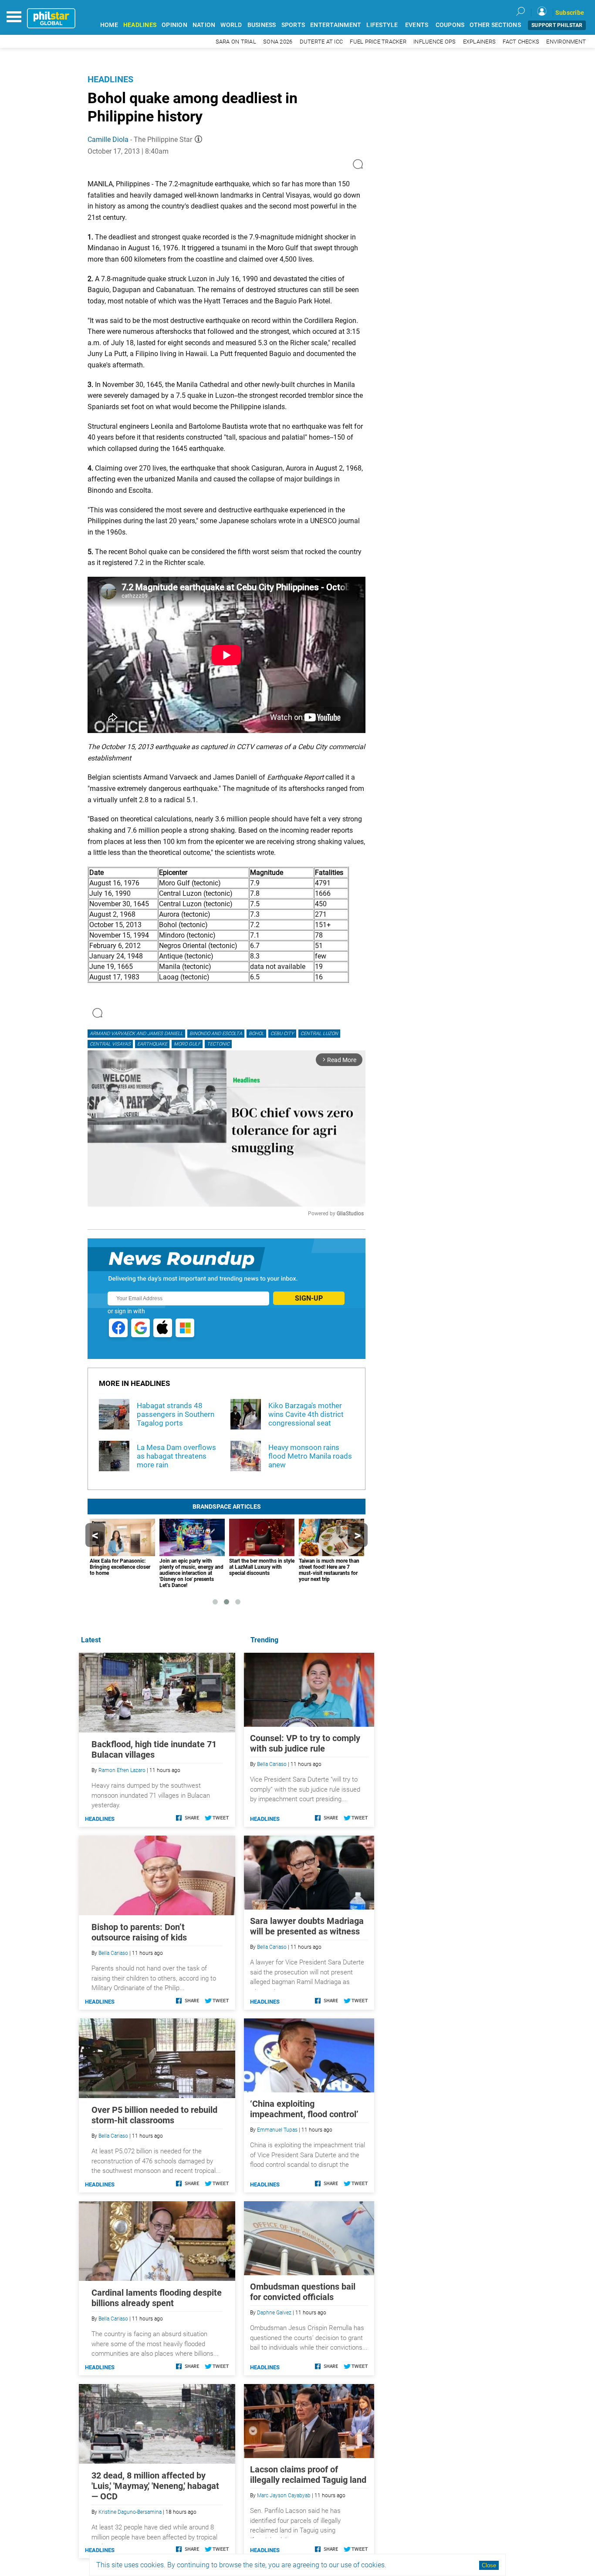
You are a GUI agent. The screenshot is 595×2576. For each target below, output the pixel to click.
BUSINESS (262, 25)
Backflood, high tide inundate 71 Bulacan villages (154, 1749)
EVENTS (417, 25)
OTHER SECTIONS (495, 25)
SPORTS (293, 25)
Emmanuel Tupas (277, 2130)
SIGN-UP (309, 1298)
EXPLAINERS (480, 42)
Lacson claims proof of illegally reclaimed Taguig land (308, 2475)
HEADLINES (140, 25)
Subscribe (570, 13)
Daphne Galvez (274, 2313)
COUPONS (450, 25)
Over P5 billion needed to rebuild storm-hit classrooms (154, 2115)
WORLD (231, 25)
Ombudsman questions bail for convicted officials (303, 2292)
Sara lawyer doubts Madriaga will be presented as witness (307, 1926)
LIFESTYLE (382, 25)
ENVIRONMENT (566, 42)
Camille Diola (108, 140)
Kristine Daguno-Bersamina (130, 2512)
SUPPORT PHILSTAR (557, 25)
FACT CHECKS (521, 42)
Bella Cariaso (272, 1764)
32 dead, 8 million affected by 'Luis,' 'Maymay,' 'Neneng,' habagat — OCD (155, 2486)
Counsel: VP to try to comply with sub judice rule (305, 1743)
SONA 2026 (278, 42)
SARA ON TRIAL (236, 42)
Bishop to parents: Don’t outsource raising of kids (139, 1932)
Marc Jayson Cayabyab (284, 2495)
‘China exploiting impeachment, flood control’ (304, 2109)
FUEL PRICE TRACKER (378, 42)
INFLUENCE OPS (434, 42)
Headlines (110, 79)
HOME (109, 25)
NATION (204, 25)
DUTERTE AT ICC (321, 42)
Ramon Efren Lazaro (122, 1770)
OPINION (174, 25)
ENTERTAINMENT (336, 25)
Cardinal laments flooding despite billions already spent (157, 2298)
